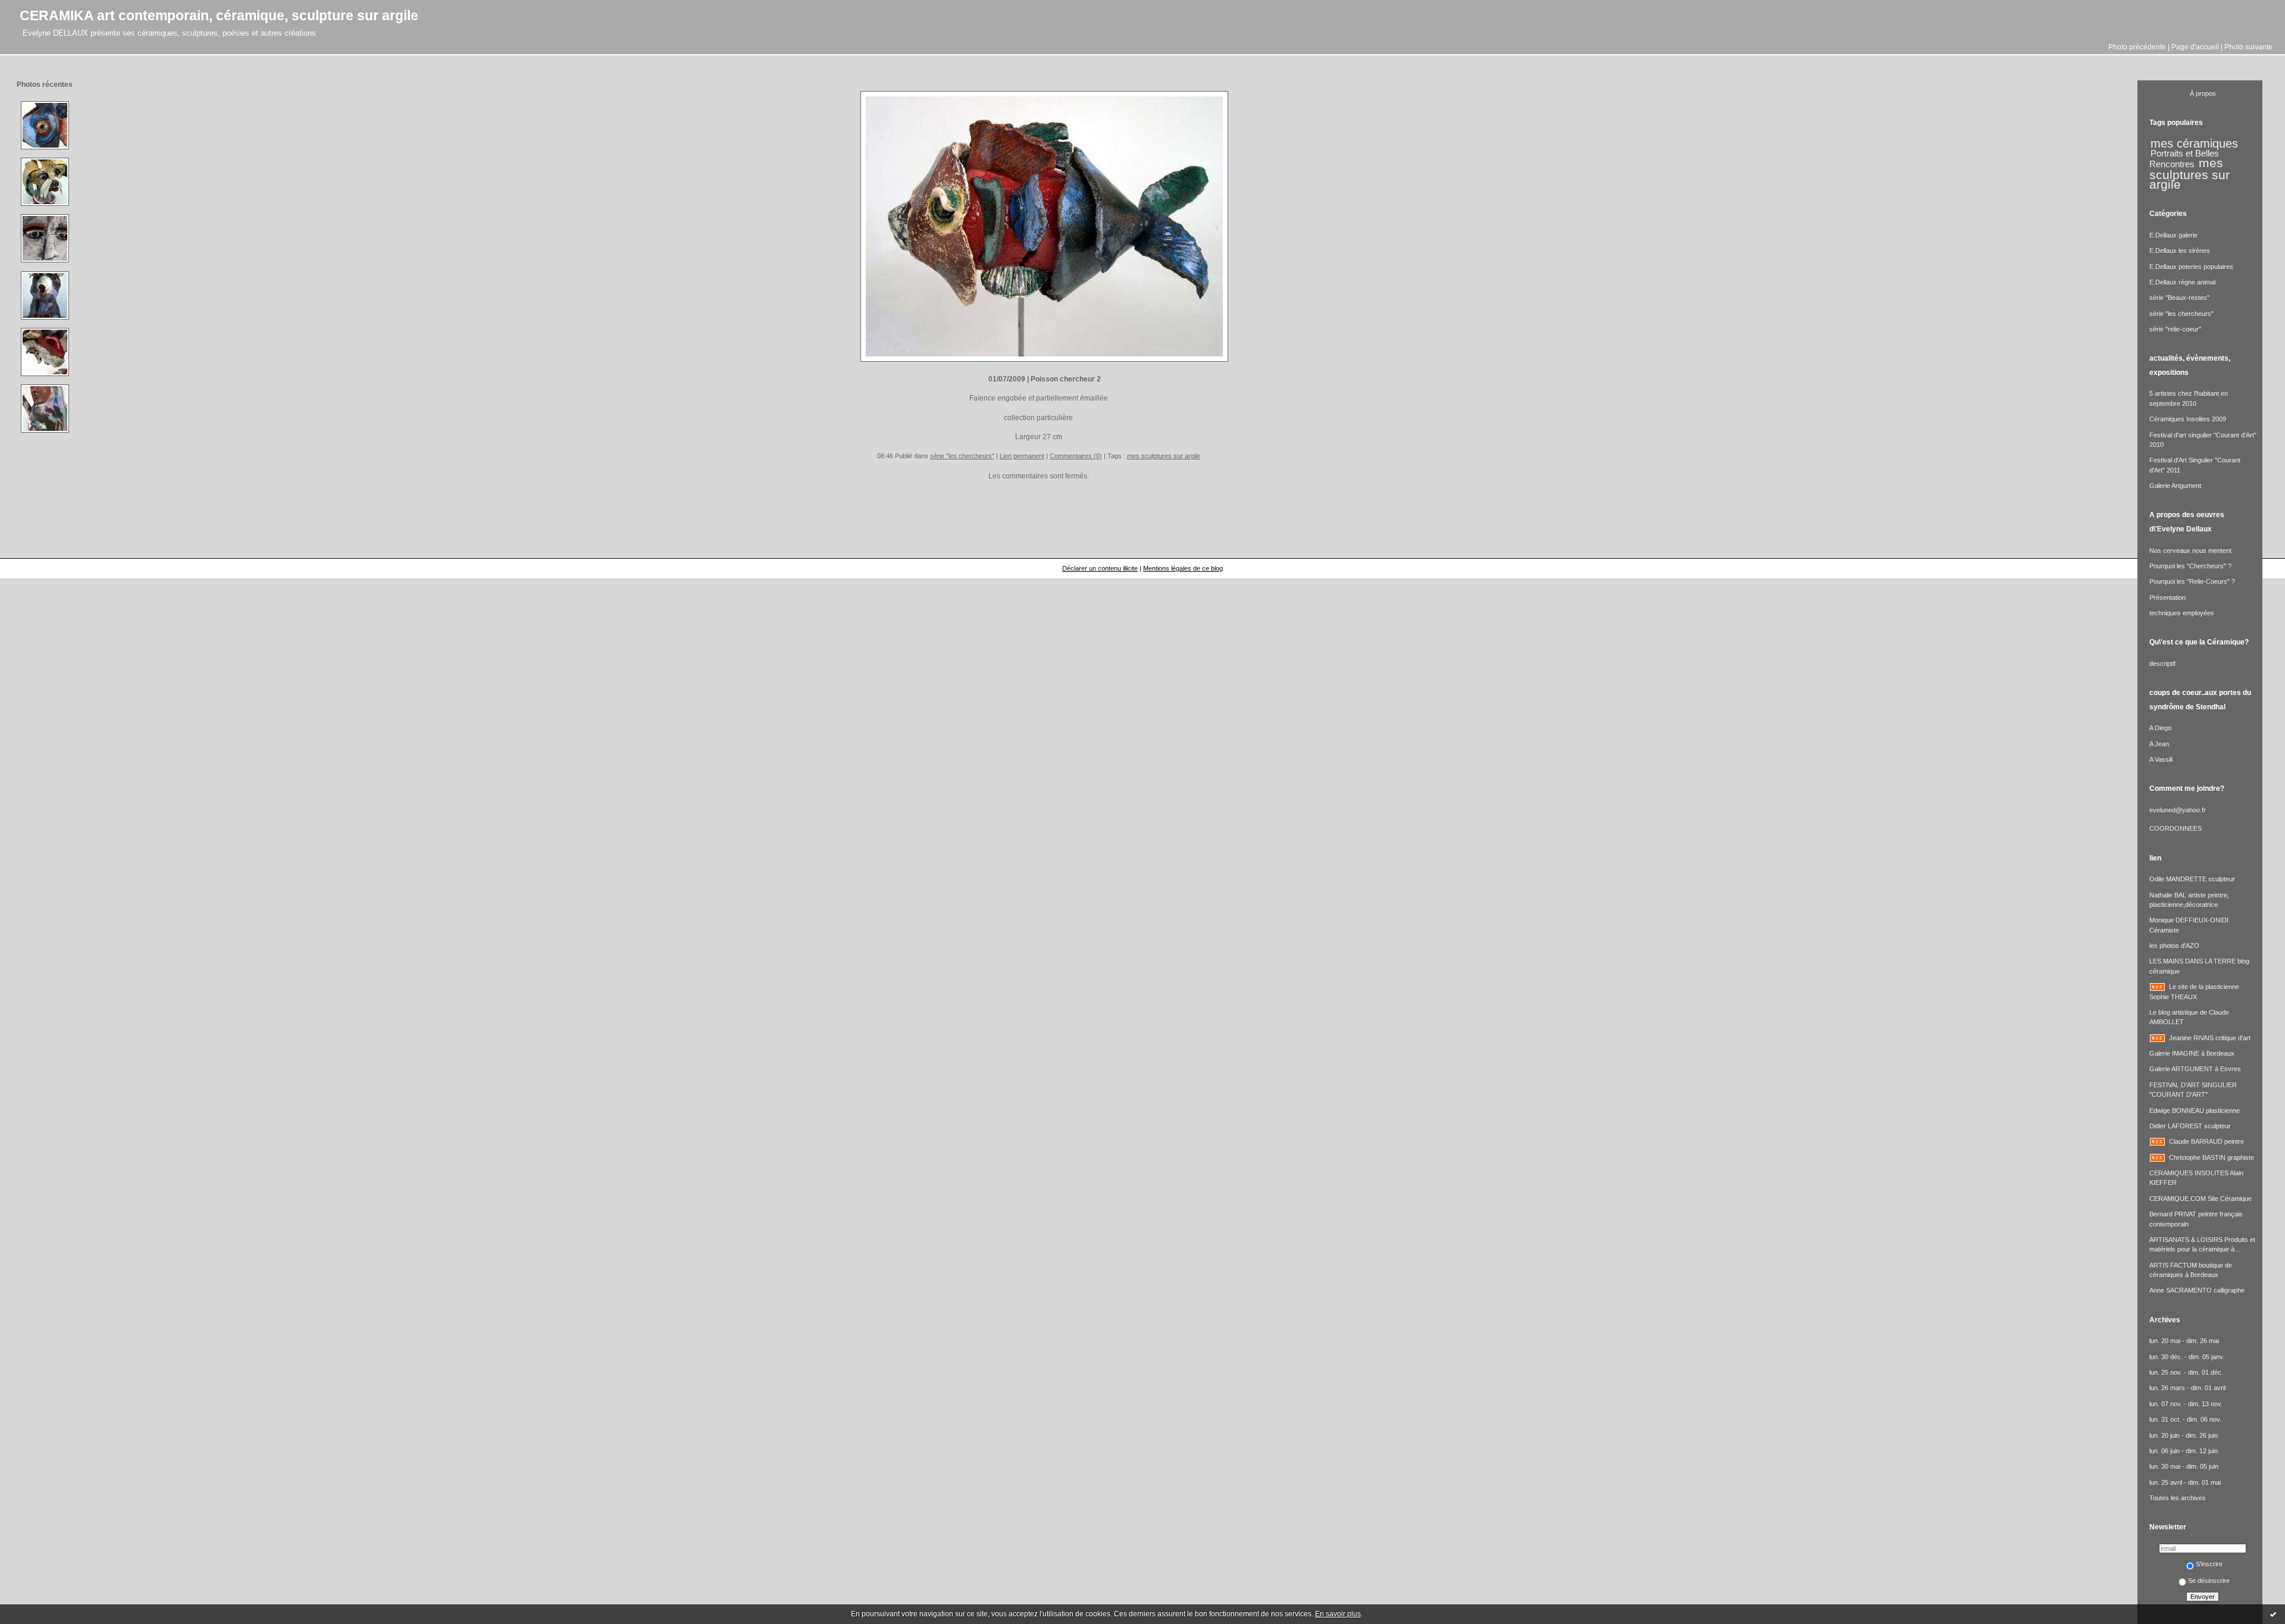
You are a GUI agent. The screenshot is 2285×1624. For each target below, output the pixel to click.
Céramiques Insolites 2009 (2188, 419)
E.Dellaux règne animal (2182, 282)
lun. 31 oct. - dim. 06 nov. (2185, 1419)
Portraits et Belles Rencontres (2184, 159)
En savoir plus (1338, 1614)
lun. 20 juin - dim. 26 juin (2184, 1435)
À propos (2203, 93)
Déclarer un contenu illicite (1100, 568)
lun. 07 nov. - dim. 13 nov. (2186, 1404)
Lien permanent (1022, 456)
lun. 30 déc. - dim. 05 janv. (2187, 1357)
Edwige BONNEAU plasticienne (2195, 1110)
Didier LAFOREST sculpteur (2190, 1126)
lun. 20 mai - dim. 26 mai (2184, 1341)
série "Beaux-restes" (2179, 298)
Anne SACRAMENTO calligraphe (2197, 1290)
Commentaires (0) (1076, 456)
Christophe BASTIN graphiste (2212, 1157)
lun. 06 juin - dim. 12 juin (2184, 1451)
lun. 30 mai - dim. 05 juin (2184, 1466)
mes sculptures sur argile (1164, 456)
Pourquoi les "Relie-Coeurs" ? (2192, 581)
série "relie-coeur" (2175, 329)
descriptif (2162, 664)
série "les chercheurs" (962, 456)
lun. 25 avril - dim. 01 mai (2185, 1482)
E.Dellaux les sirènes (2180, 251)
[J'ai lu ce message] (2273, 1614)
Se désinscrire (2209, 1581)
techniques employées (2182, 613)
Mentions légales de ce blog (1183, 568)
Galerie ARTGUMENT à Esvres (2195, 1069)
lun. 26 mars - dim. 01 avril (2187, 1388)
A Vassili (2161, 759)
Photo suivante (2248, 47)
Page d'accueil (2195, 47)
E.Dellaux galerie (2173, 235)
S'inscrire (2209, 1564)
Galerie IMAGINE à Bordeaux (2192, 1053)
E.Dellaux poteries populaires (2191, 267)
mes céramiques (2194, 143)
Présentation (2167, 597)
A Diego (2160, 728)
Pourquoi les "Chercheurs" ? (2190, 566)
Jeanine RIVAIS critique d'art (2210, 1038)
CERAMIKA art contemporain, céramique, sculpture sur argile (219, 15)
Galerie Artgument (2175, 486)
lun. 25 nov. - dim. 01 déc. (2186, 1372)
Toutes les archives (2178, 1498)
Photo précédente (2137, 47)
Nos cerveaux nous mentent (2190, 550)
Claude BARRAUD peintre (2206, 1141)
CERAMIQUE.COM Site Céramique (2201, 1199)
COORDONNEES (2176, 828)
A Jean (2159, 744)
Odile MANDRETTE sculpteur (2192, 879)
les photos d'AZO (2174, 946)
